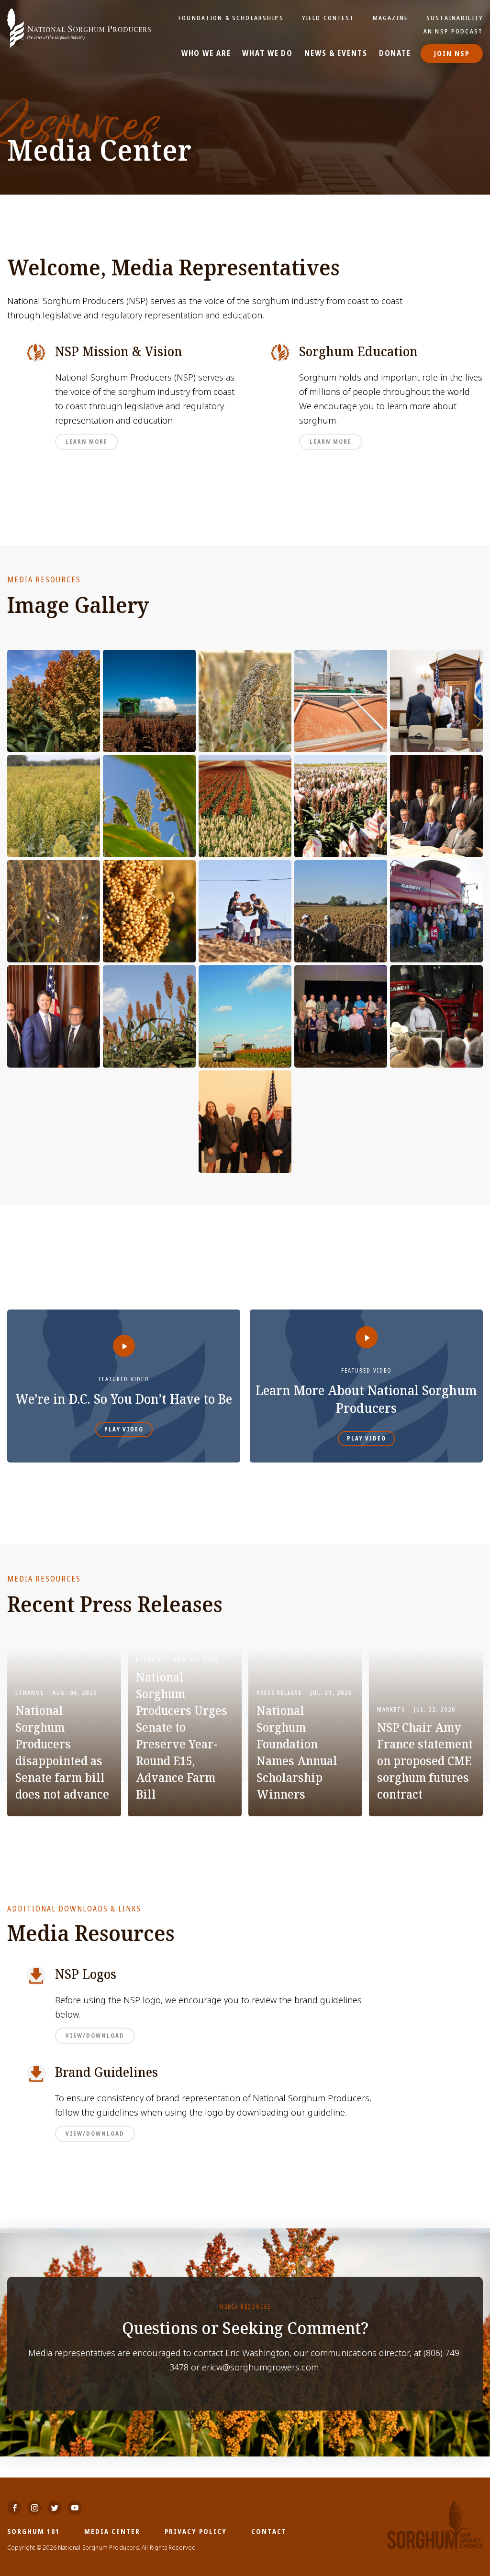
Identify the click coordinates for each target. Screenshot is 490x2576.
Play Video (124, 1430)
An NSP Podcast (453, 31)
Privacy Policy (196, 2531)
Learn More (87, 442)
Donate (395, 54)
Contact (269, 2531)
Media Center (112, 2531)
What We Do (267, 54)
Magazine (390, 18)
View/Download (95, 2036)
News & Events (336, 54)
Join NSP (452, 53)
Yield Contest (328, 18)
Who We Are (206, 54)
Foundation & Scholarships (231, 18)
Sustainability (455, 18)
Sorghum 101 (33, 2531)
